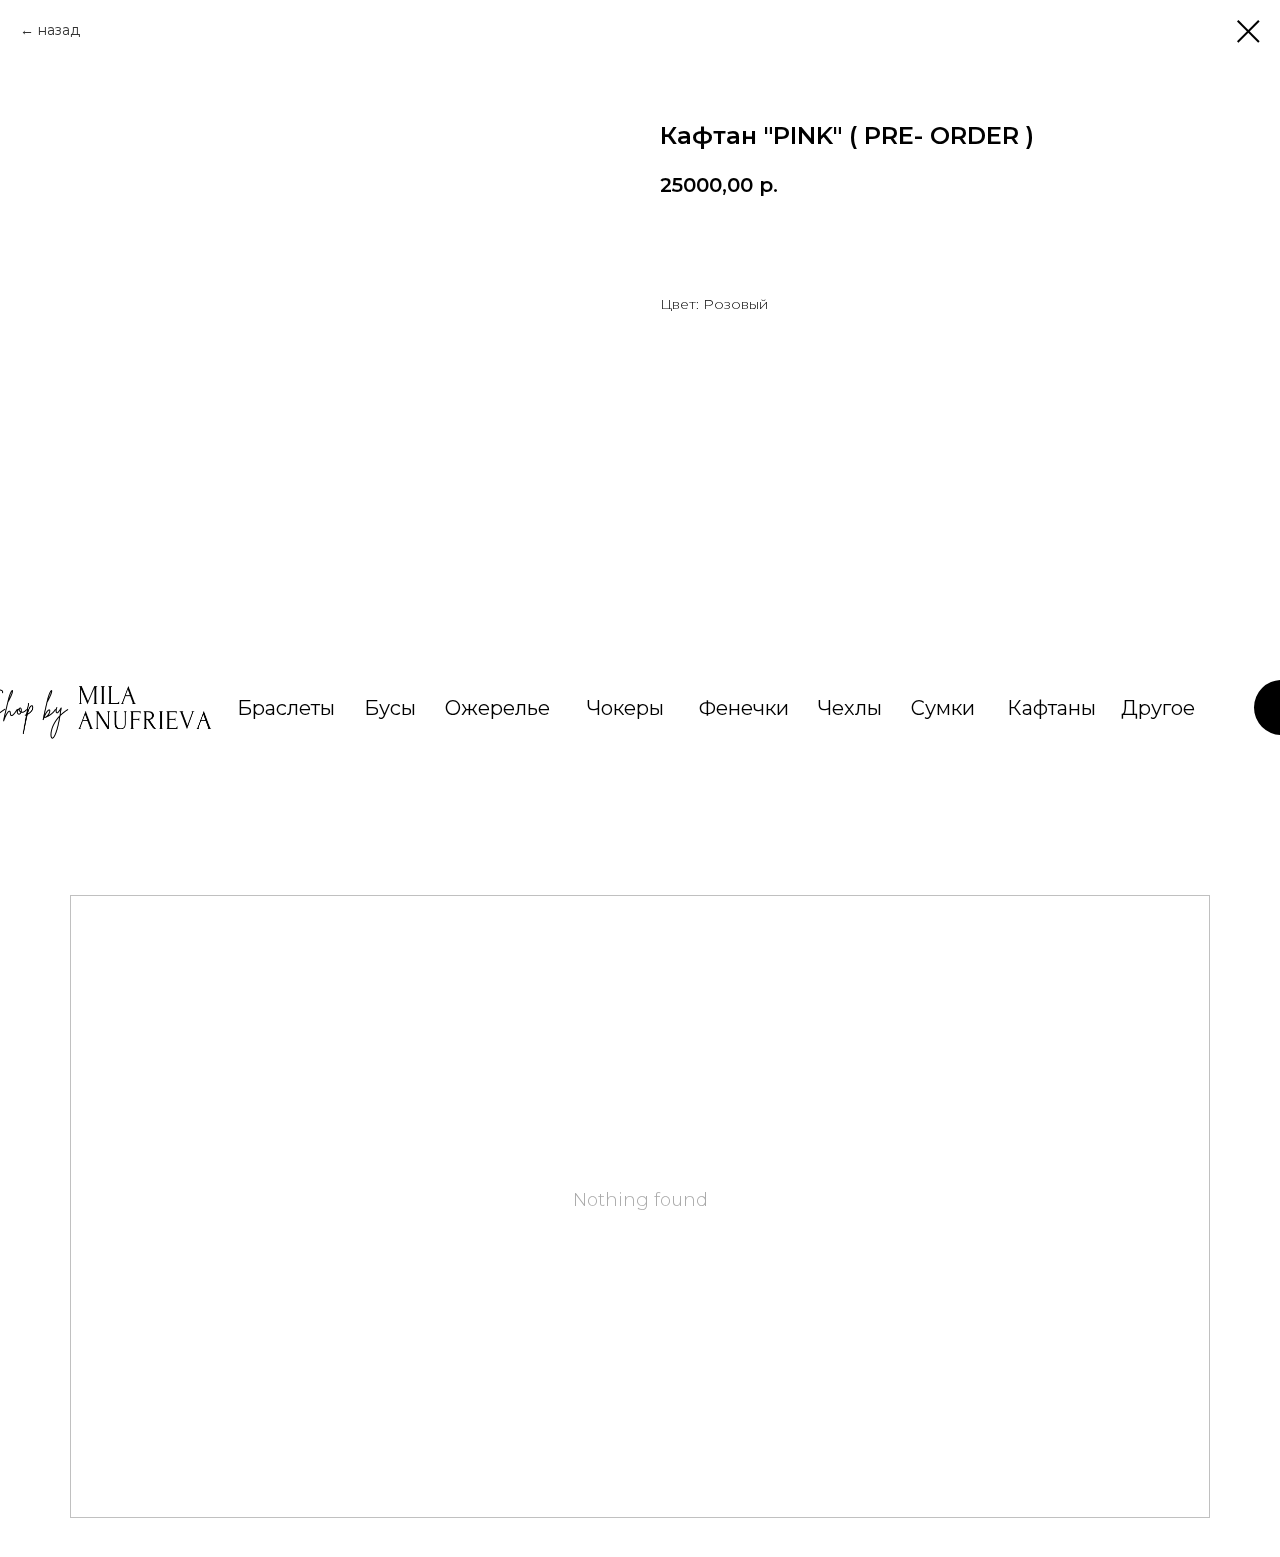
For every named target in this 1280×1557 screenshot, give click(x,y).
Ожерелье (497, 708)
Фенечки (744, 708)
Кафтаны (1051, 708)
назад (59, 30)
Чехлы (850, 708)
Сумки (943, 708)
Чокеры (625, 708)
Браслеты (286, 708)
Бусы (390, 708)
